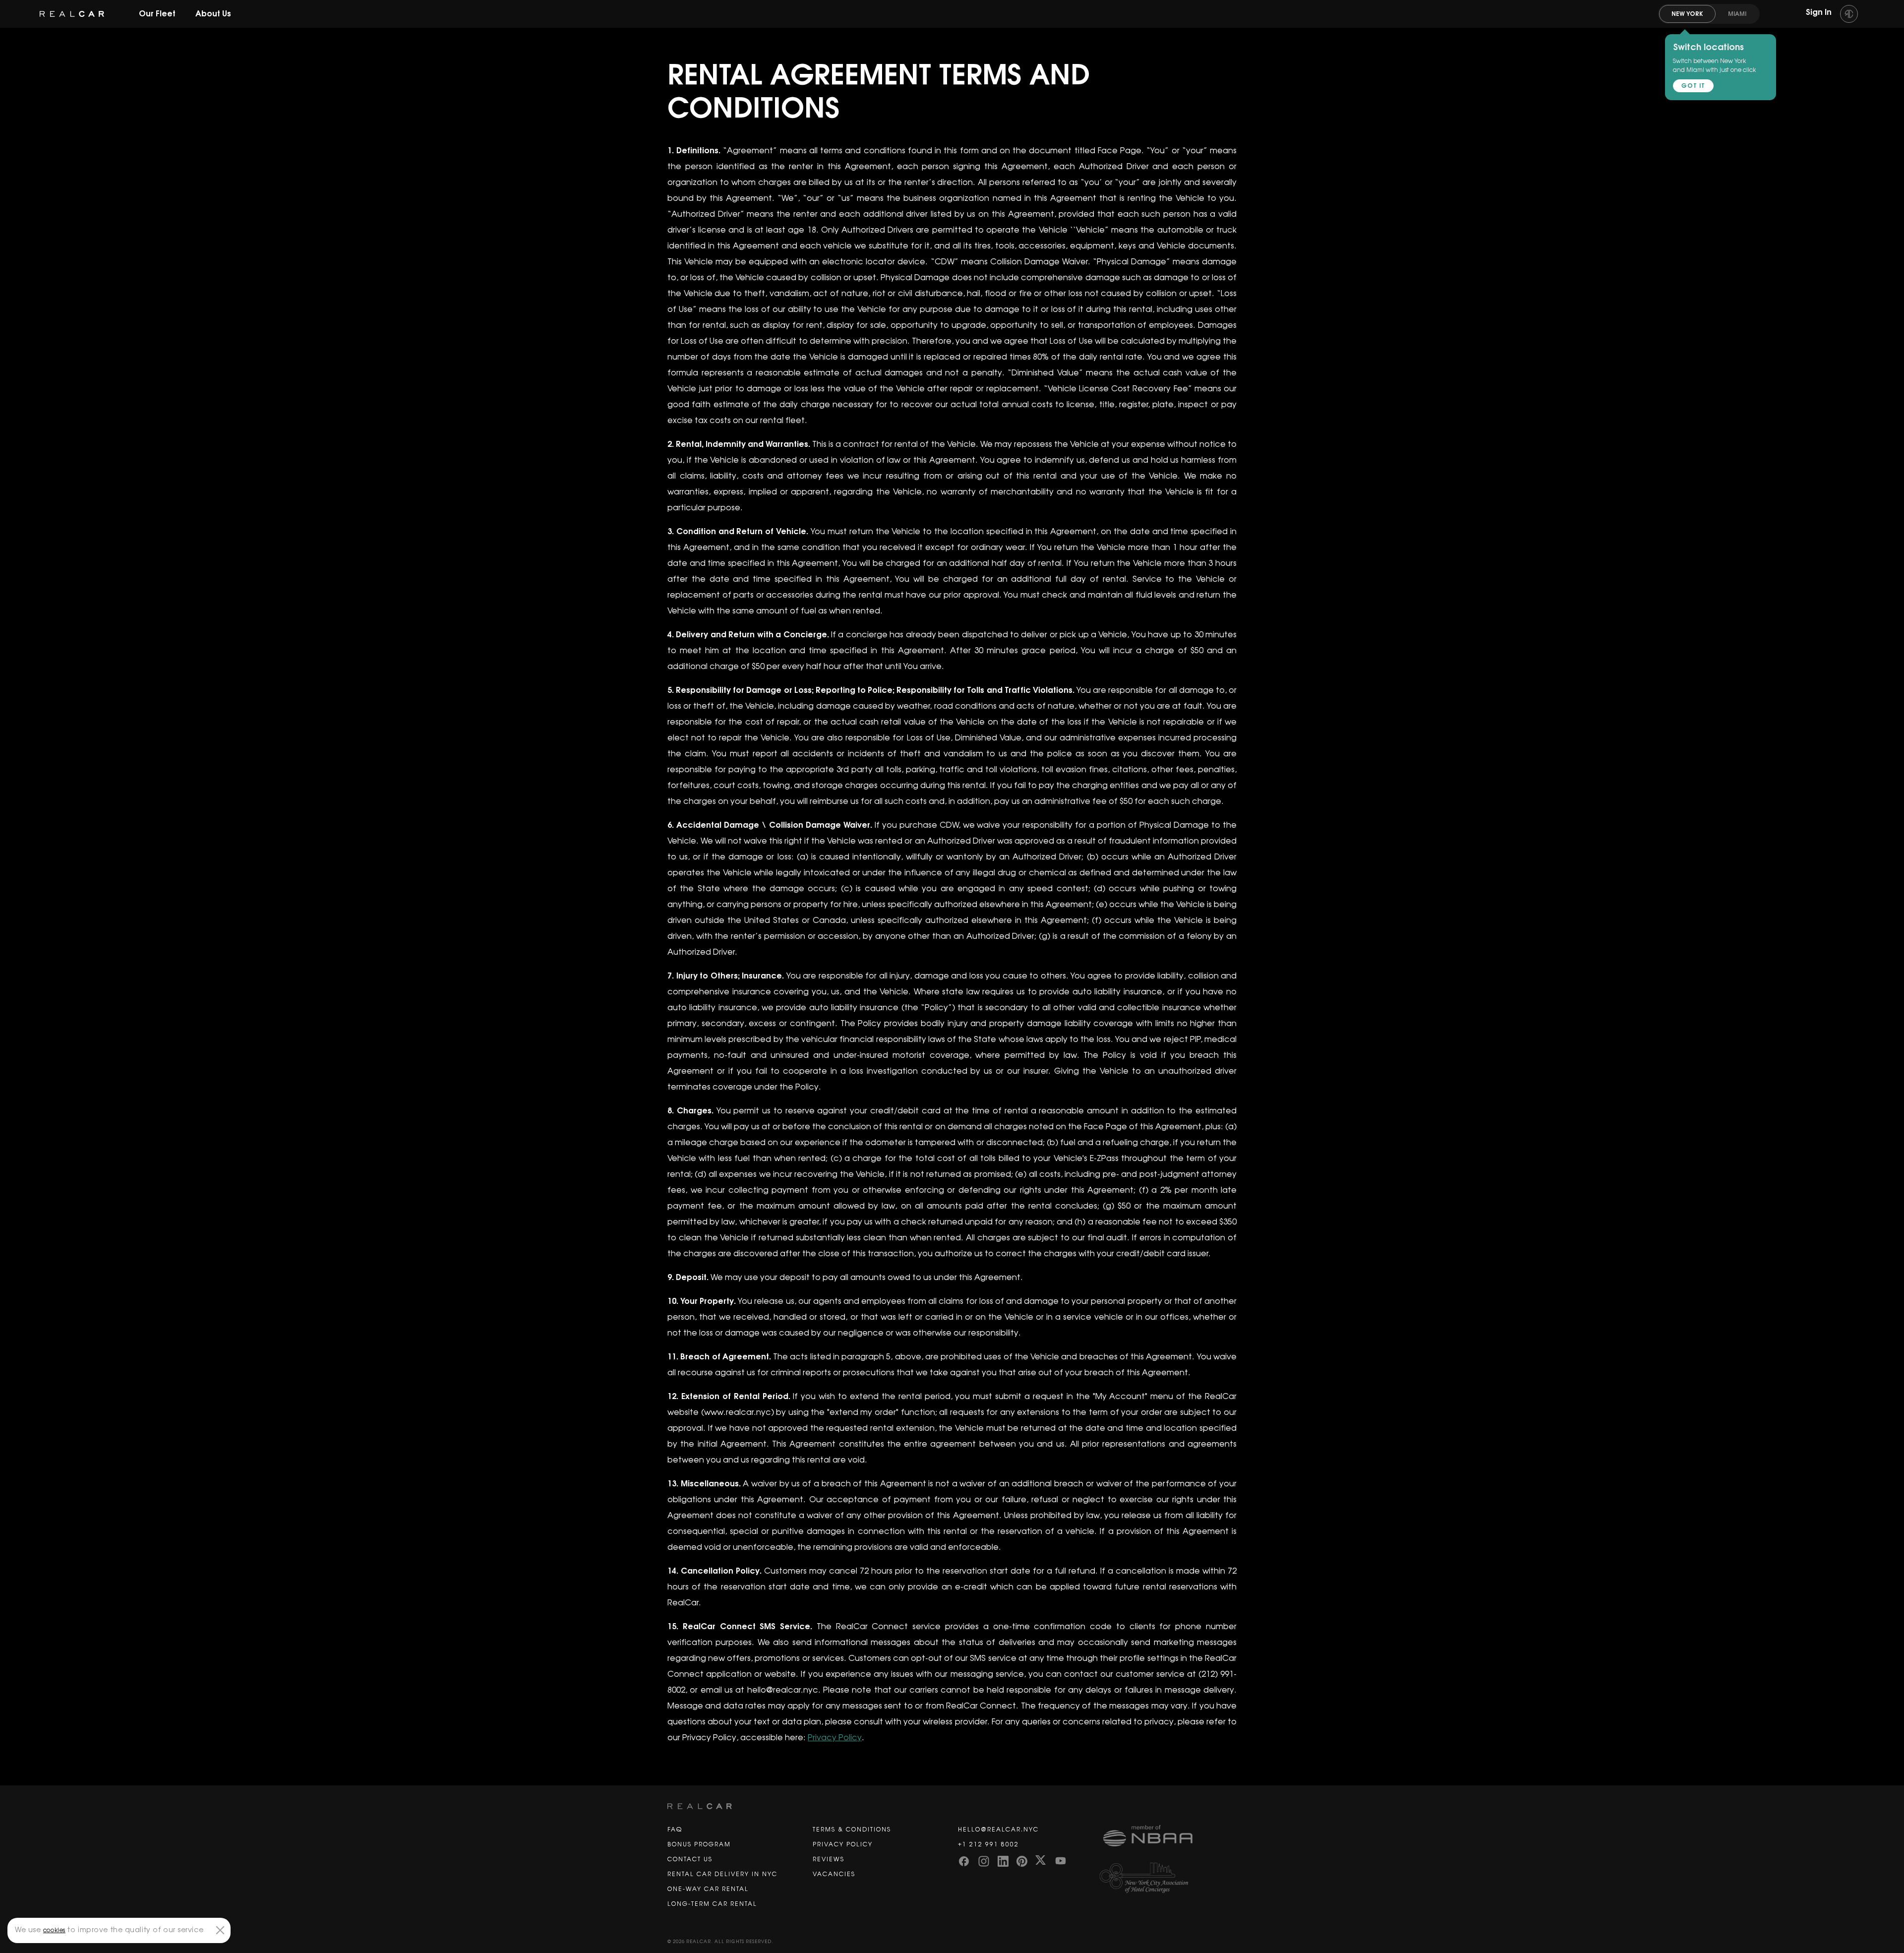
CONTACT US (690, 1859)
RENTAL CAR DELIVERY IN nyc (722, 1874)
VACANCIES (834, 1874)
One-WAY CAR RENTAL (708, 1889)
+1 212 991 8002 (988, 1844)
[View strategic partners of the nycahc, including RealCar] (1170, 1878)
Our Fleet (157, 14)
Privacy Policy (835, 1738)
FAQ (675, 1830)
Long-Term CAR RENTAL (712, 1904)
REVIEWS (829, 1859)
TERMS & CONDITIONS (852, 1830)
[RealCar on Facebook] (964, 1860)
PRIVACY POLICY (843, 1844)
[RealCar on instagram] (984, 1860)
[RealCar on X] (1041, 1860)
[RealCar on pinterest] (1022, 1860)
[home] (72, 14)
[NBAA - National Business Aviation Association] (1170, 1843)
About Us (213, 14)
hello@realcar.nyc (998, 1830)
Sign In (1820, 12)
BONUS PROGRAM (699, 1844)
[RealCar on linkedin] (1003, 1860)
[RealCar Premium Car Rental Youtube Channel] (1061, 1860)
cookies (54, 1930)
